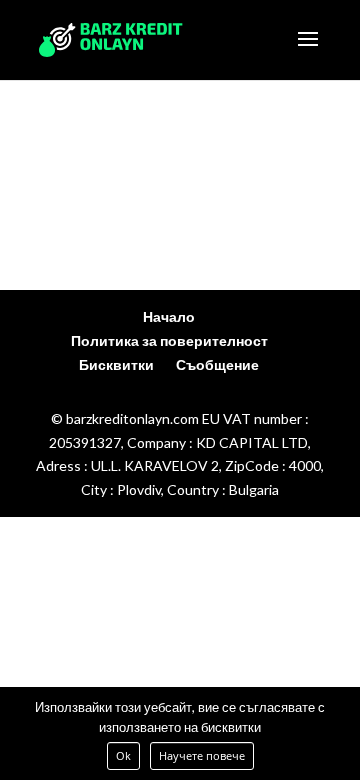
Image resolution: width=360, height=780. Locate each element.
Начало (169, 316)
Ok (123, 755)
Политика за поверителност (169, 340)
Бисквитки (116, 364)
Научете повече (202, 755)
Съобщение (217, 364)
